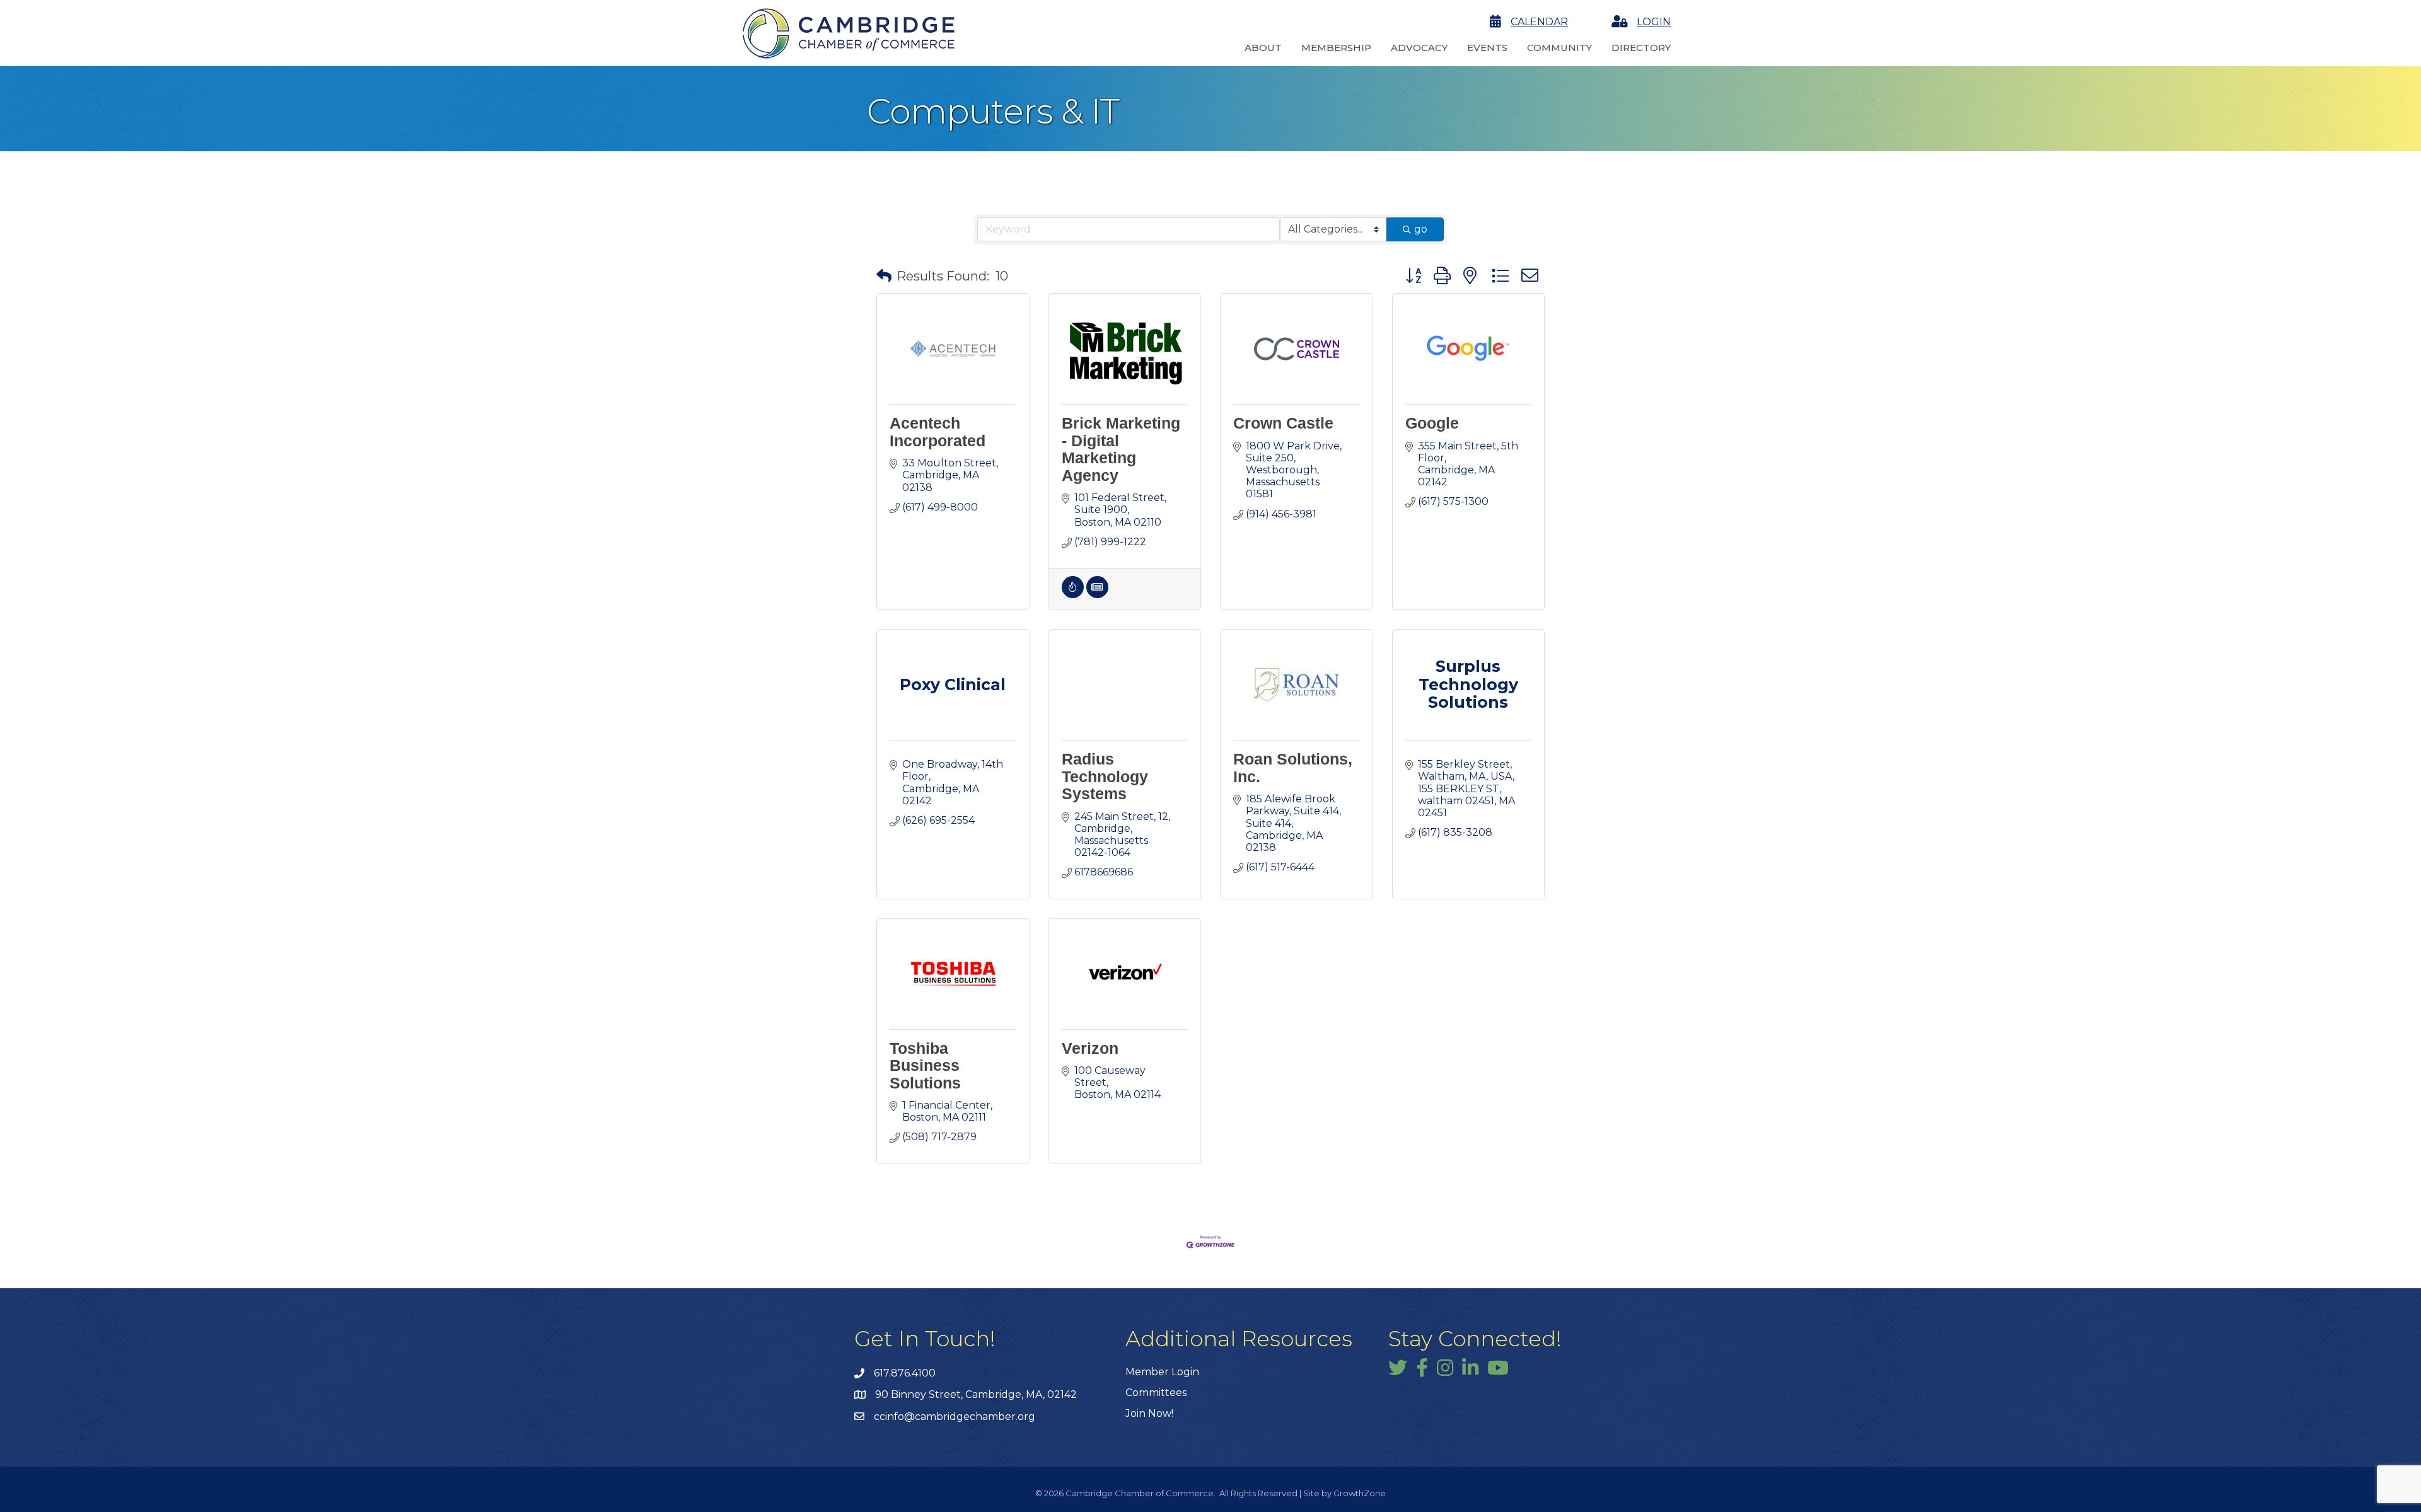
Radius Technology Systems (1105, 776)
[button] (884, 276)
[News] (1097, 595)
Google (1432, 423)
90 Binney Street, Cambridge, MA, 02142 (976, 1394)
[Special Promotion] (1073, 595)
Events (1487, 48)
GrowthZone (1360, 1493)
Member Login (1162, 1372)
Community (1559, 48)
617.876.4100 (905, 1373)
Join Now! (1149, 1413)
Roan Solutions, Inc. (1293, 768)
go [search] (1421, 229)
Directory (1641, 48)
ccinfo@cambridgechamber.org (955, 1417)
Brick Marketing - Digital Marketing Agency (1121, 449)
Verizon (1090, 1048)
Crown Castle (1283, 423)
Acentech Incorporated (938, 432)
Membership (1336, 48)
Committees (1156, 1393)
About (1263, 48)
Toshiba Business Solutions (925, 1065)
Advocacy (1419, 48)
